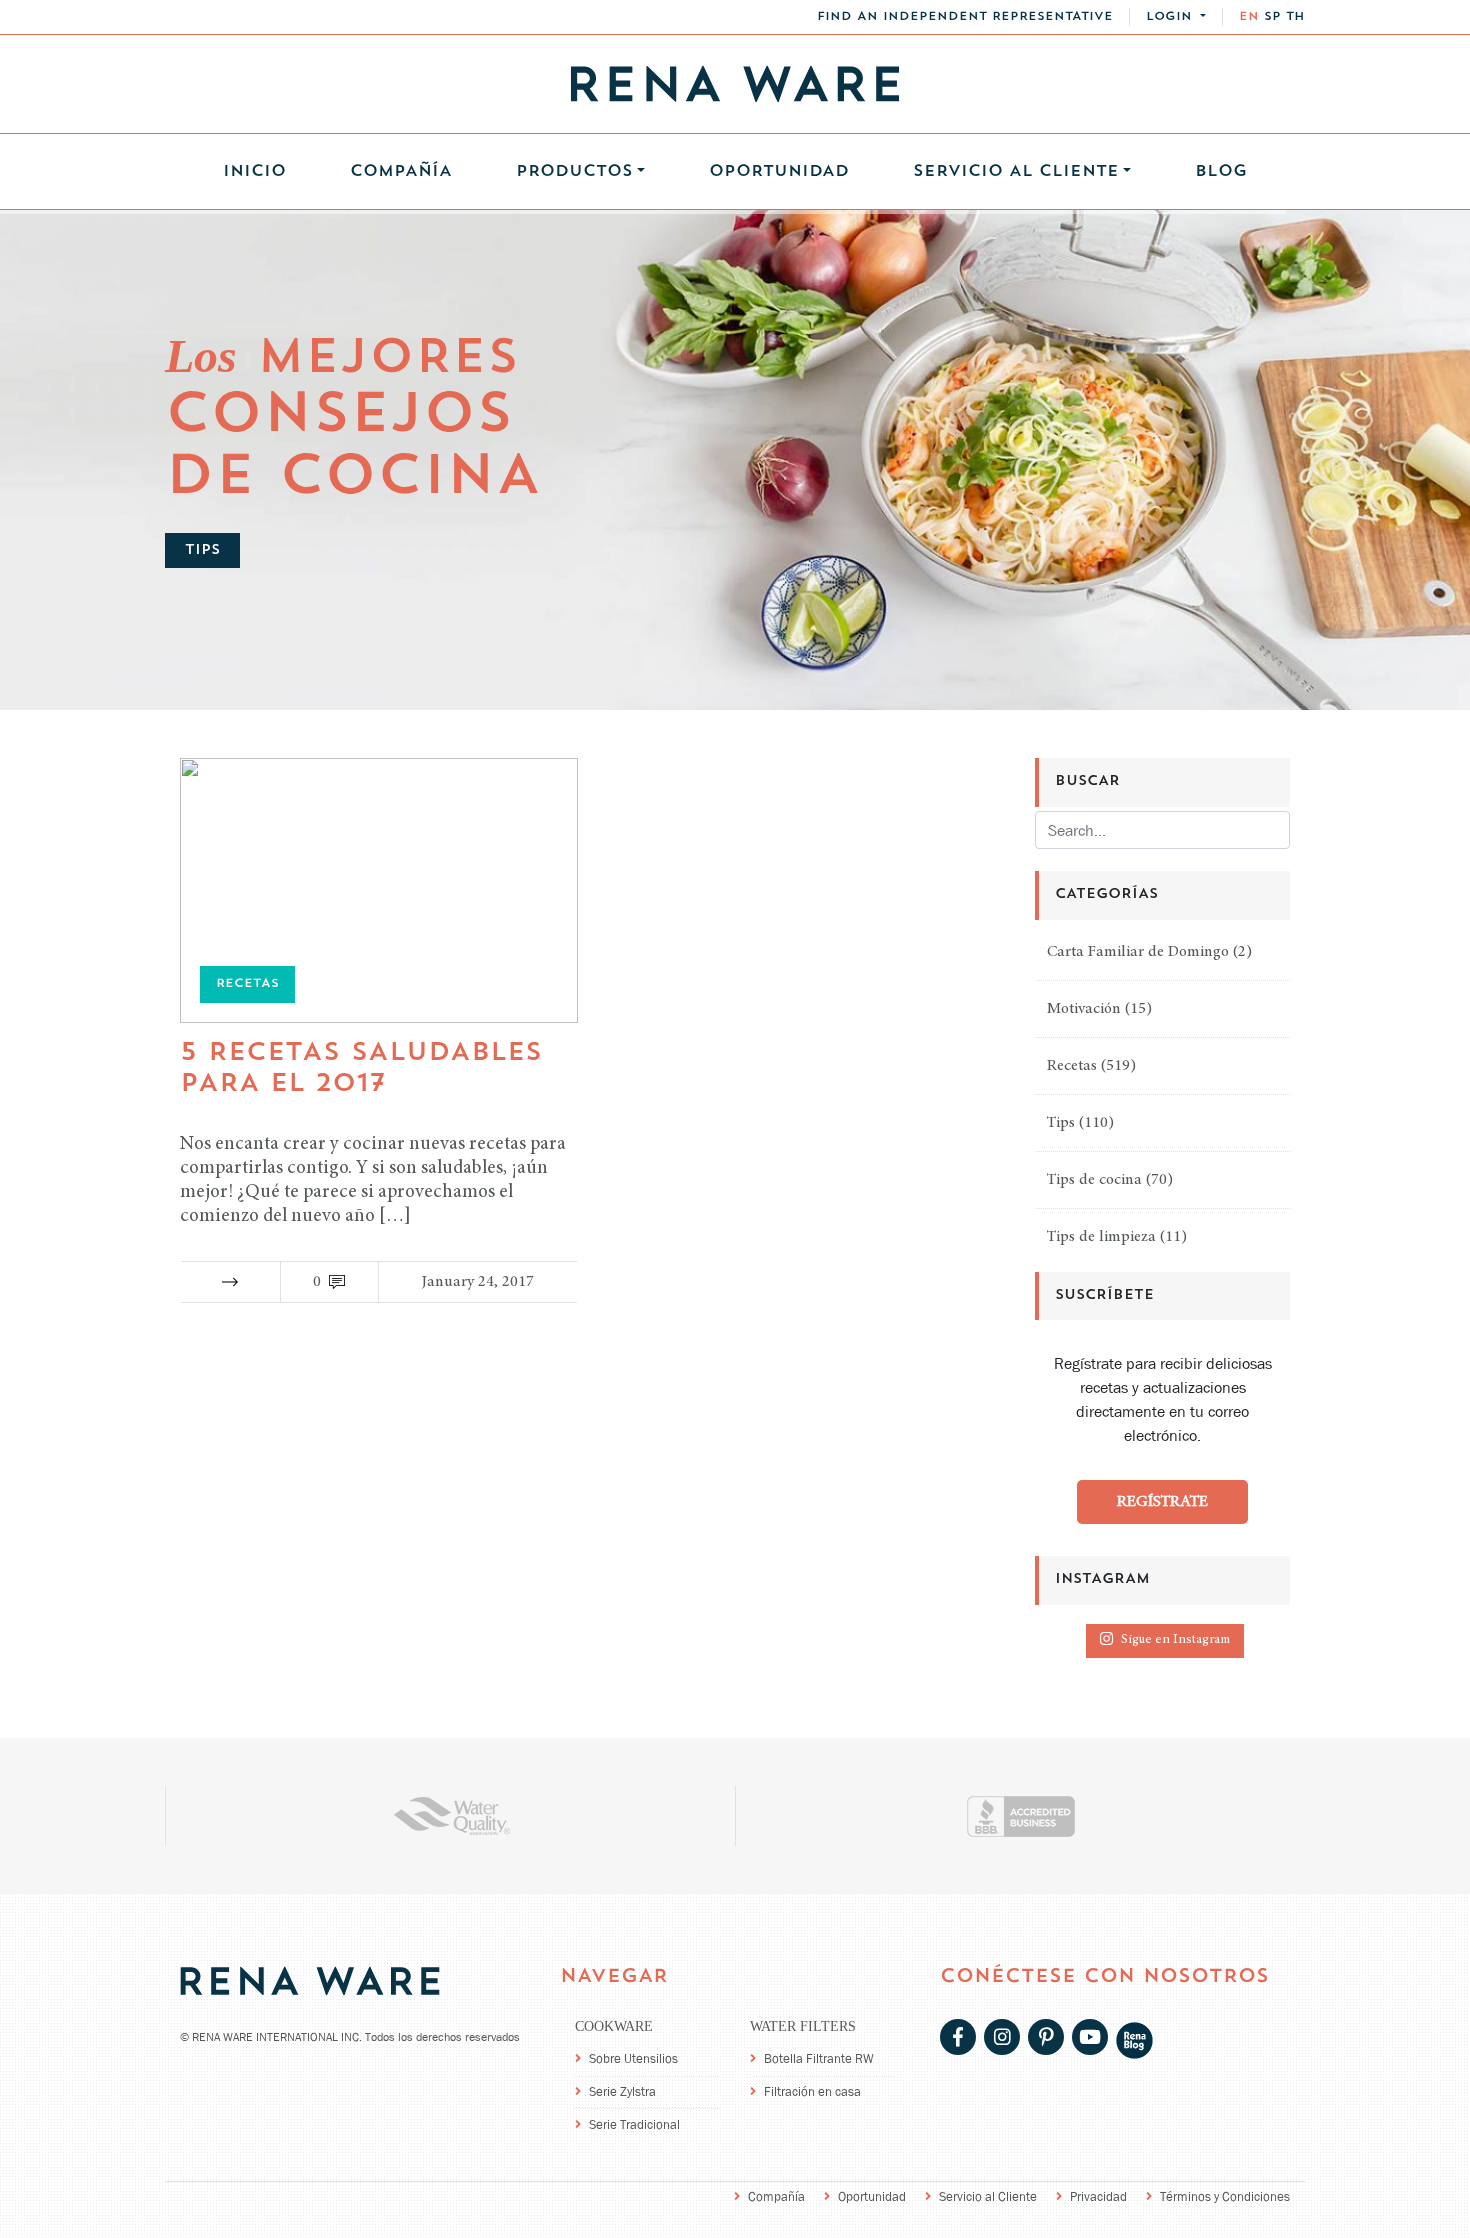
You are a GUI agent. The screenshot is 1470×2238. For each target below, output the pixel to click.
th (1295, 17)
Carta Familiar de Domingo (1138, 952)
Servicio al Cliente (988, 2196)
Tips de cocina (1094, 1180)
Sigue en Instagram (1175, 1640)
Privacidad (1098, 2196)
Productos (574, 172)
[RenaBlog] (1134, 2038)
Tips (1061, 1123)
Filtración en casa (812, 2091)
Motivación (1084, 1009)
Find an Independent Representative (965, 17)
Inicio (254, 172)
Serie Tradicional (634, 2124)
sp (1272, 17)
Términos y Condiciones (1225, 2196)
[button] (1176, 17)
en (1249, 17)
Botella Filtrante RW (819, 2058)
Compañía (401, 172)
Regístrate (1162, 1502)
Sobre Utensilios (633, 2058)
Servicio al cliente (1016, 172)
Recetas (1072, 1066)
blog (1221, 172)
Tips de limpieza (1101, 1237)
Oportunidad (779, 172)
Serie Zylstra (622, 2091)
